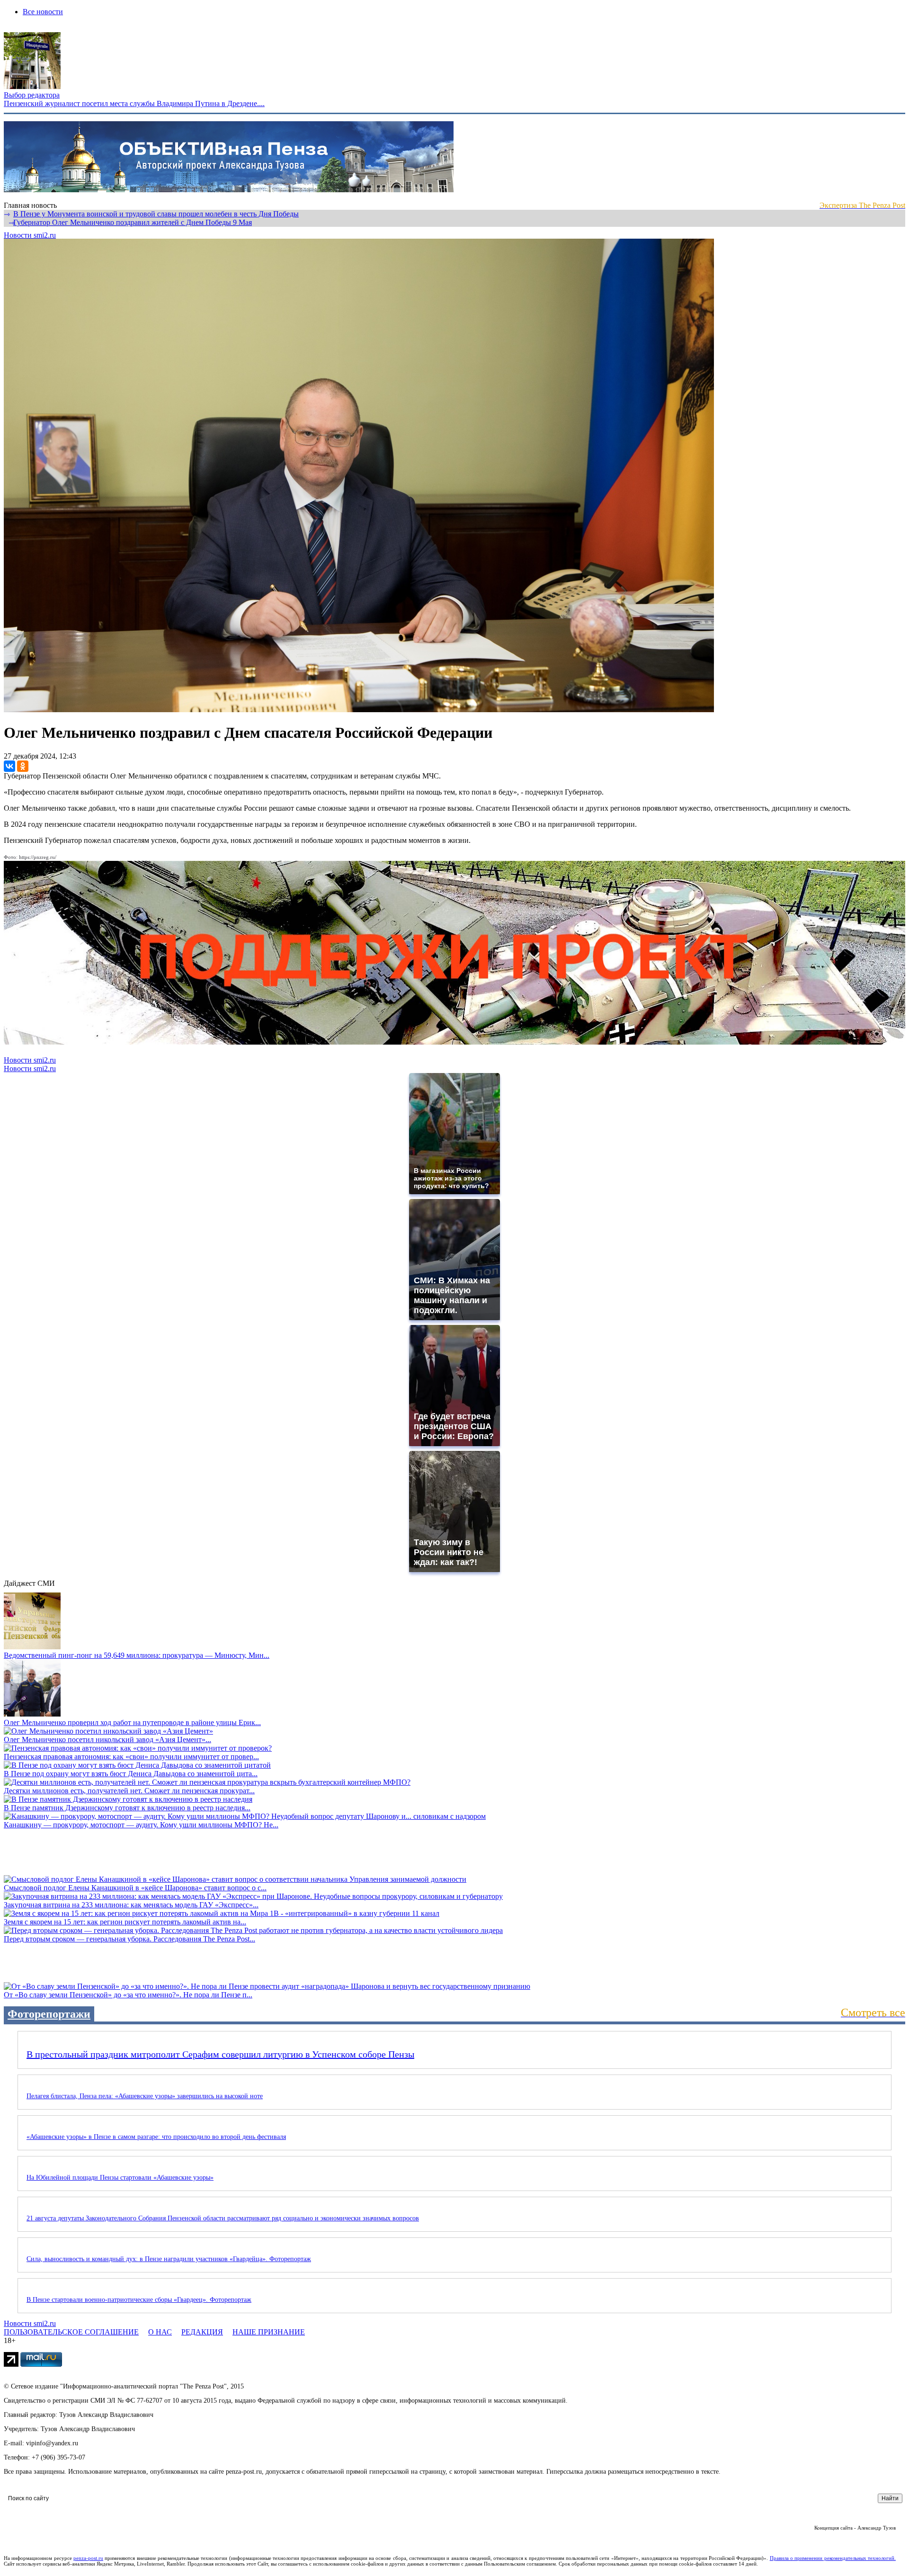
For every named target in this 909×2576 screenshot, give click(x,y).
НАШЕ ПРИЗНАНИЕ (269, 2332)
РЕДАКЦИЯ (202, 2332)
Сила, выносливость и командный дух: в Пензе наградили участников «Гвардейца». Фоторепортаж (169, 2259)
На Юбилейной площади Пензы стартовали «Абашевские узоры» (120, 2178)
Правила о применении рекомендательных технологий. (833, 2558)
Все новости (43, 12)
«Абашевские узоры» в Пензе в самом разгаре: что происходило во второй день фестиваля (156, 2137)
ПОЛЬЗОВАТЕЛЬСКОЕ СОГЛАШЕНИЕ (71, 2332)
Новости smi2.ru (30, 235)
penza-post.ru (88, 2558)
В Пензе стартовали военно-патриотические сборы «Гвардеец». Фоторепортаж (139, 2300)
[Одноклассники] (23, 766)
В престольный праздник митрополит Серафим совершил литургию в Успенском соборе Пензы (220, 2054)
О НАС (160, 2332)
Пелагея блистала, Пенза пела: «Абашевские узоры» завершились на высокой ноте (145, 2096)
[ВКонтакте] (9, 766)
